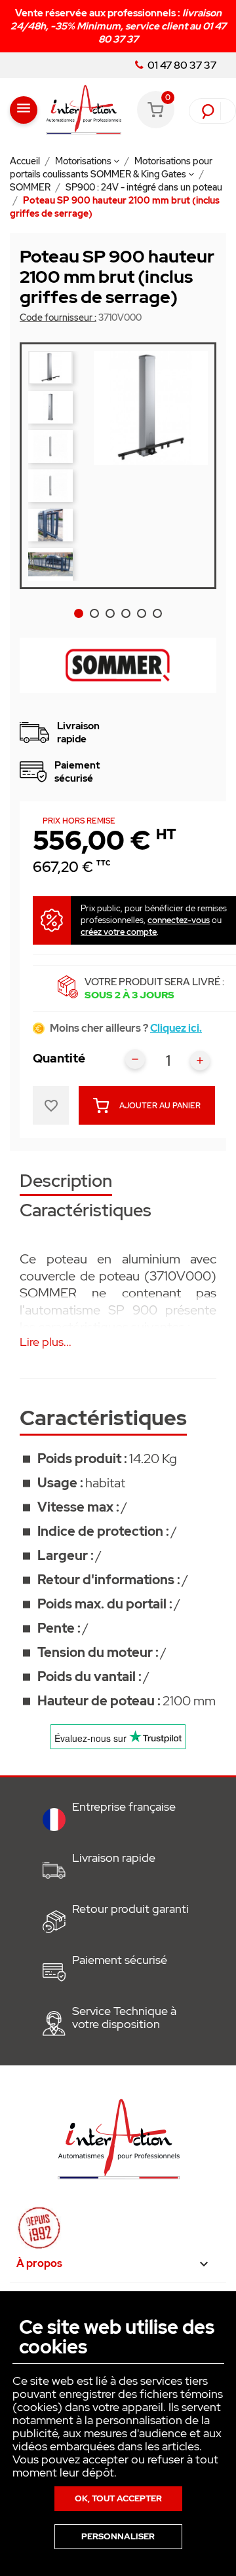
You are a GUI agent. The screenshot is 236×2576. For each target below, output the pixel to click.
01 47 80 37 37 (181, 65)
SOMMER (31, 187)
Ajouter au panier (160, 1106)
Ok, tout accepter (118, 2498)
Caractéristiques (86, 1211)
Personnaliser (118, 2536)
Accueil (26, 161)
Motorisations (84, 161)
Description (66, 1182)
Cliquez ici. (176, 1028)
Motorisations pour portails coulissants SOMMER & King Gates (111, 168)
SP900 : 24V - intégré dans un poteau (144, 187)
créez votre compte (119, 932)
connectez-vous (179, 920)
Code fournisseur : (58, 317)
